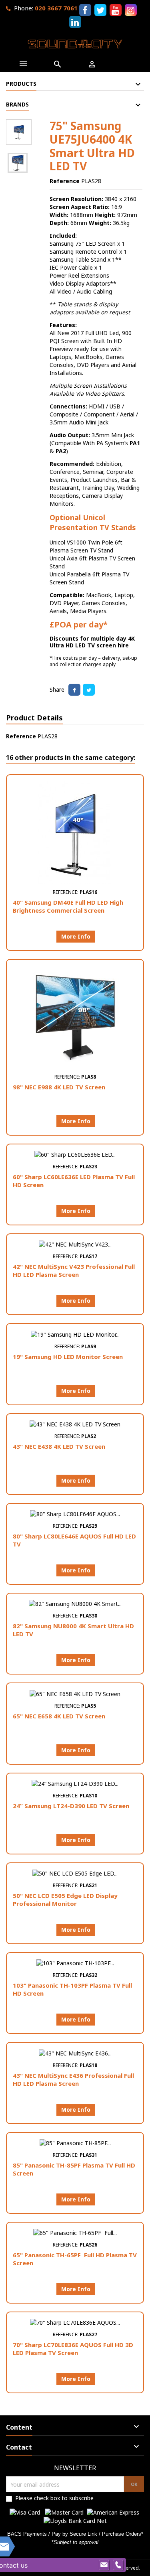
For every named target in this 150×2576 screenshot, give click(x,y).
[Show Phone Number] (118, 2565)
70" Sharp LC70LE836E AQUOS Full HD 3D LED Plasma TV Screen (73, 2349)
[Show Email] (104, 2565)
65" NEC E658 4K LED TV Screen (59, 1716)
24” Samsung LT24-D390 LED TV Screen (71, 1806)
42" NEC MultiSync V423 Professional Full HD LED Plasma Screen (74, 1270)
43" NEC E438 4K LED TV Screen (59, 1446)
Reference (65, 181)
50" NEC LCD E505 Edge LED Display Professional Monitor (65, 1899)
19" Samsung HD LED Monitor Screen (68, 1357)
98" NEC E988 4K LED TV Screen (59, 1087)
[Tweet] (89, 690)
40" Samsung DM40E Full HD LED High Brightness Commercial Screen (68, 906)
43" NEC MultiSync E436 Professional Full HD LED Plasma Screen (73, 2079)
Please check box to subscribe (54, 2498)
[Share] (74, 690)
